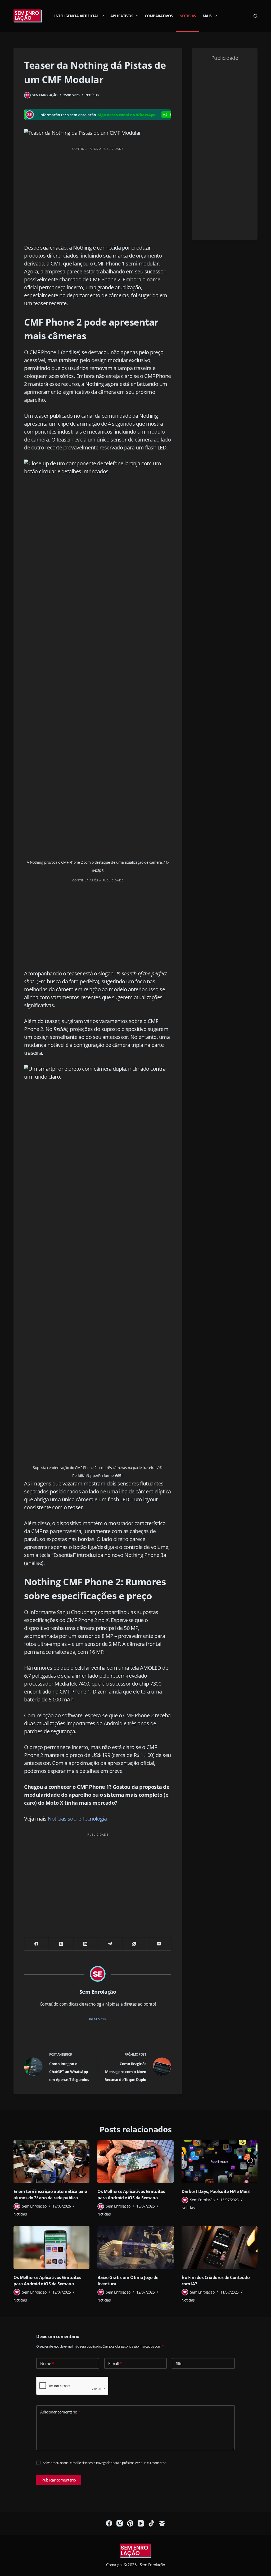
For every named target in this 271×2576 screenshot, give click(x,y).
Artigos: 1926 (98, 2019)
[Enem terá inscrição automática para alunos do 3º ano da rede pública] (51, 2162)
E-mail (115, 2363)
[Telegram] (110, 1944)
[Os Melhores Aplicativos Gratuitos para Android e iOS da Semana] (135, 2162)
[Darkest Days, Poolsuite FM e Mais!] (220, 2162)
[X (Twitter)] (61, 1944)
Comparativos (159, 16)
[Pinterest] (130, 2523)
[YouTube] (141, 2523)
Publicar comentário (59, 2480)
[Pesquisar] (256, 16)
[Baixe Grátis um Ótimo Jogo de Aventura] (135, 2248)
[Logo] (135, 2551)
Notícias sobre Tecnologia (77, 1819)
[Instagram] (120, 2523)
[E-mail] (159, 1944)
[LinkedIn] (85, 1944)
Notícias (188, 16)
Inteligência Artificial (76, 16)
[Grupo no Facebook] (162, 2523)
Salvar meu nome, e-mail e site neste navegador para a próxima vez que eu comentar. (105, 2463)
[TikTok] (151, 2523)
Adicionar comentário (60, 2412)
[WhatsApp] (134, 1944)
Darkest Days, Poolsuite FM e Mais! (216, 2191)
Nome (47, 2363)
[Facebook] (37, 1944)
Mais (207, 16)
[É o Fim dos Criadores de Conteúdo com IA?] (220, 2248)
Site (179, 2363)
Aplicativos (122, 16)
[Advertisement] (98, 191)
